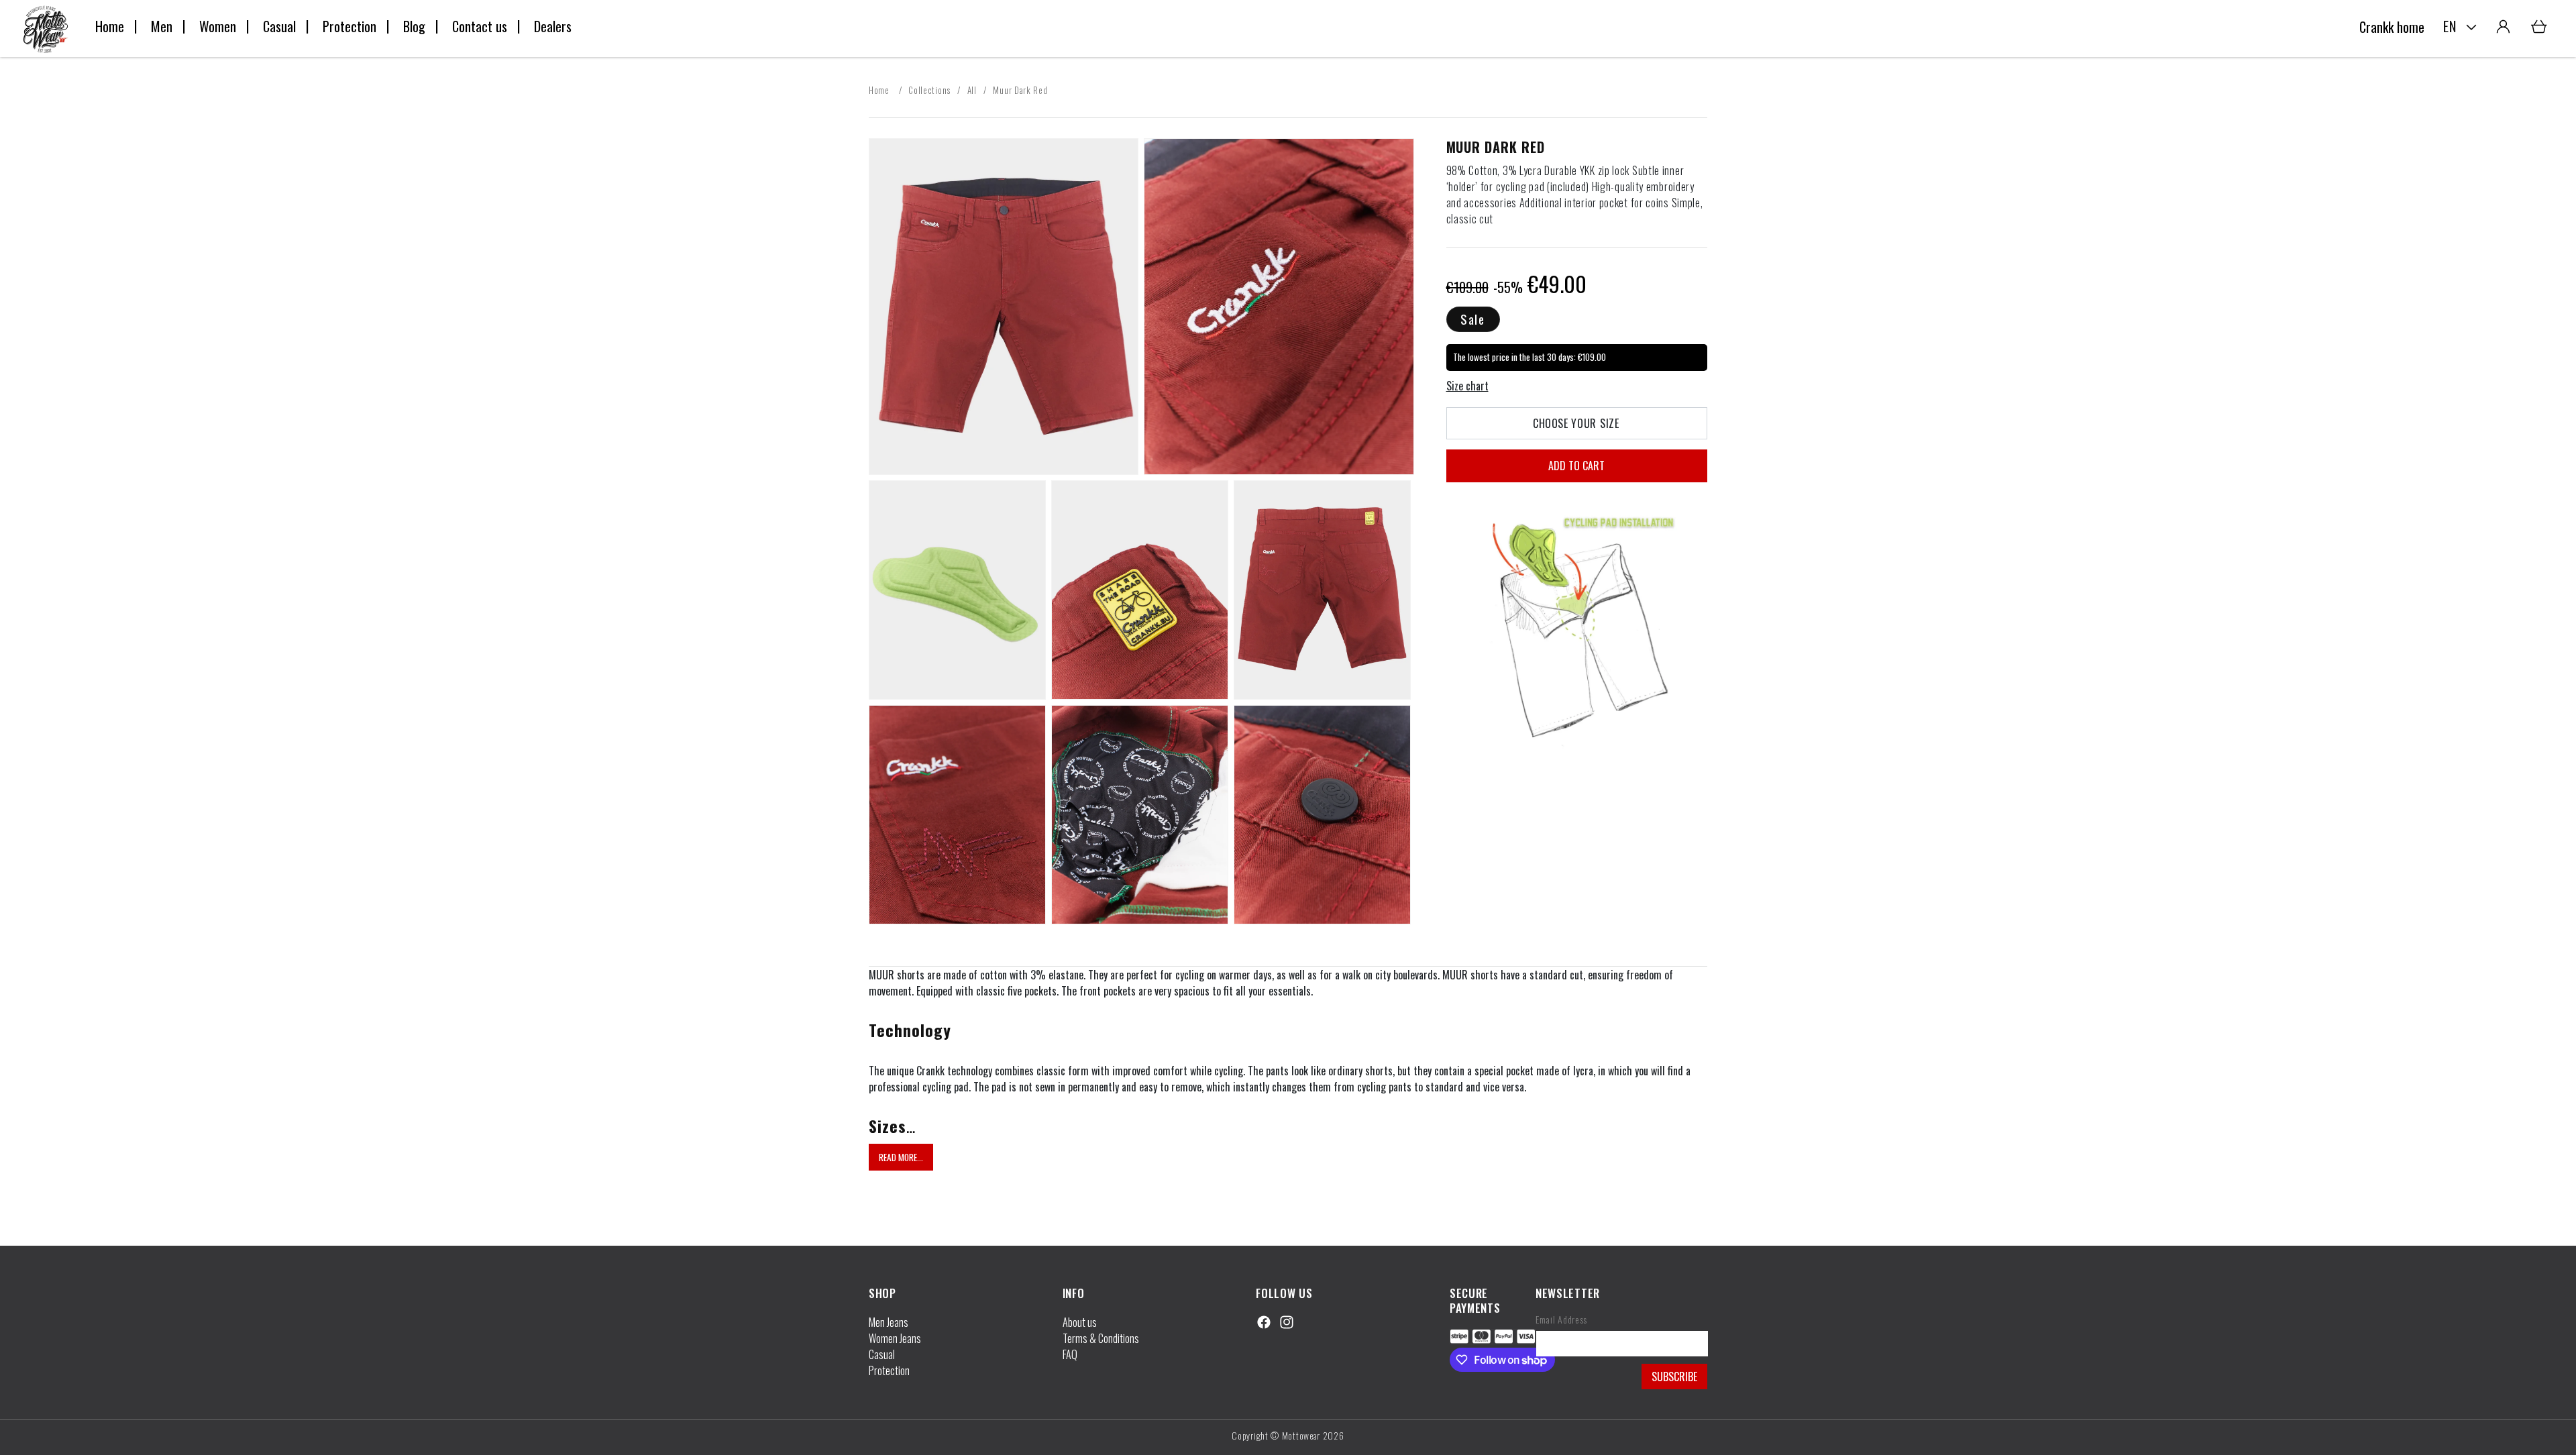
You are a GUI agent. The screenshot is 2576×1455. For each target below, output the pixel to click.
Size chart (1467, 386)
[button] (2539, 27)
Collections (929, 90)
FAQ (1070, 1354)
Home (880, 90)
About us (1080, 1322)
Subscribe (1674, 1377)
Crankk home (2392, 27)
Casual (882, 1354)
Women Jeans (895, 1338)
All (972, 90)
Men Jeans (889, 1322)
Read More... (901, 1157)
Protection (889, 1370)
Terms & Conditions (1101, 1338)
